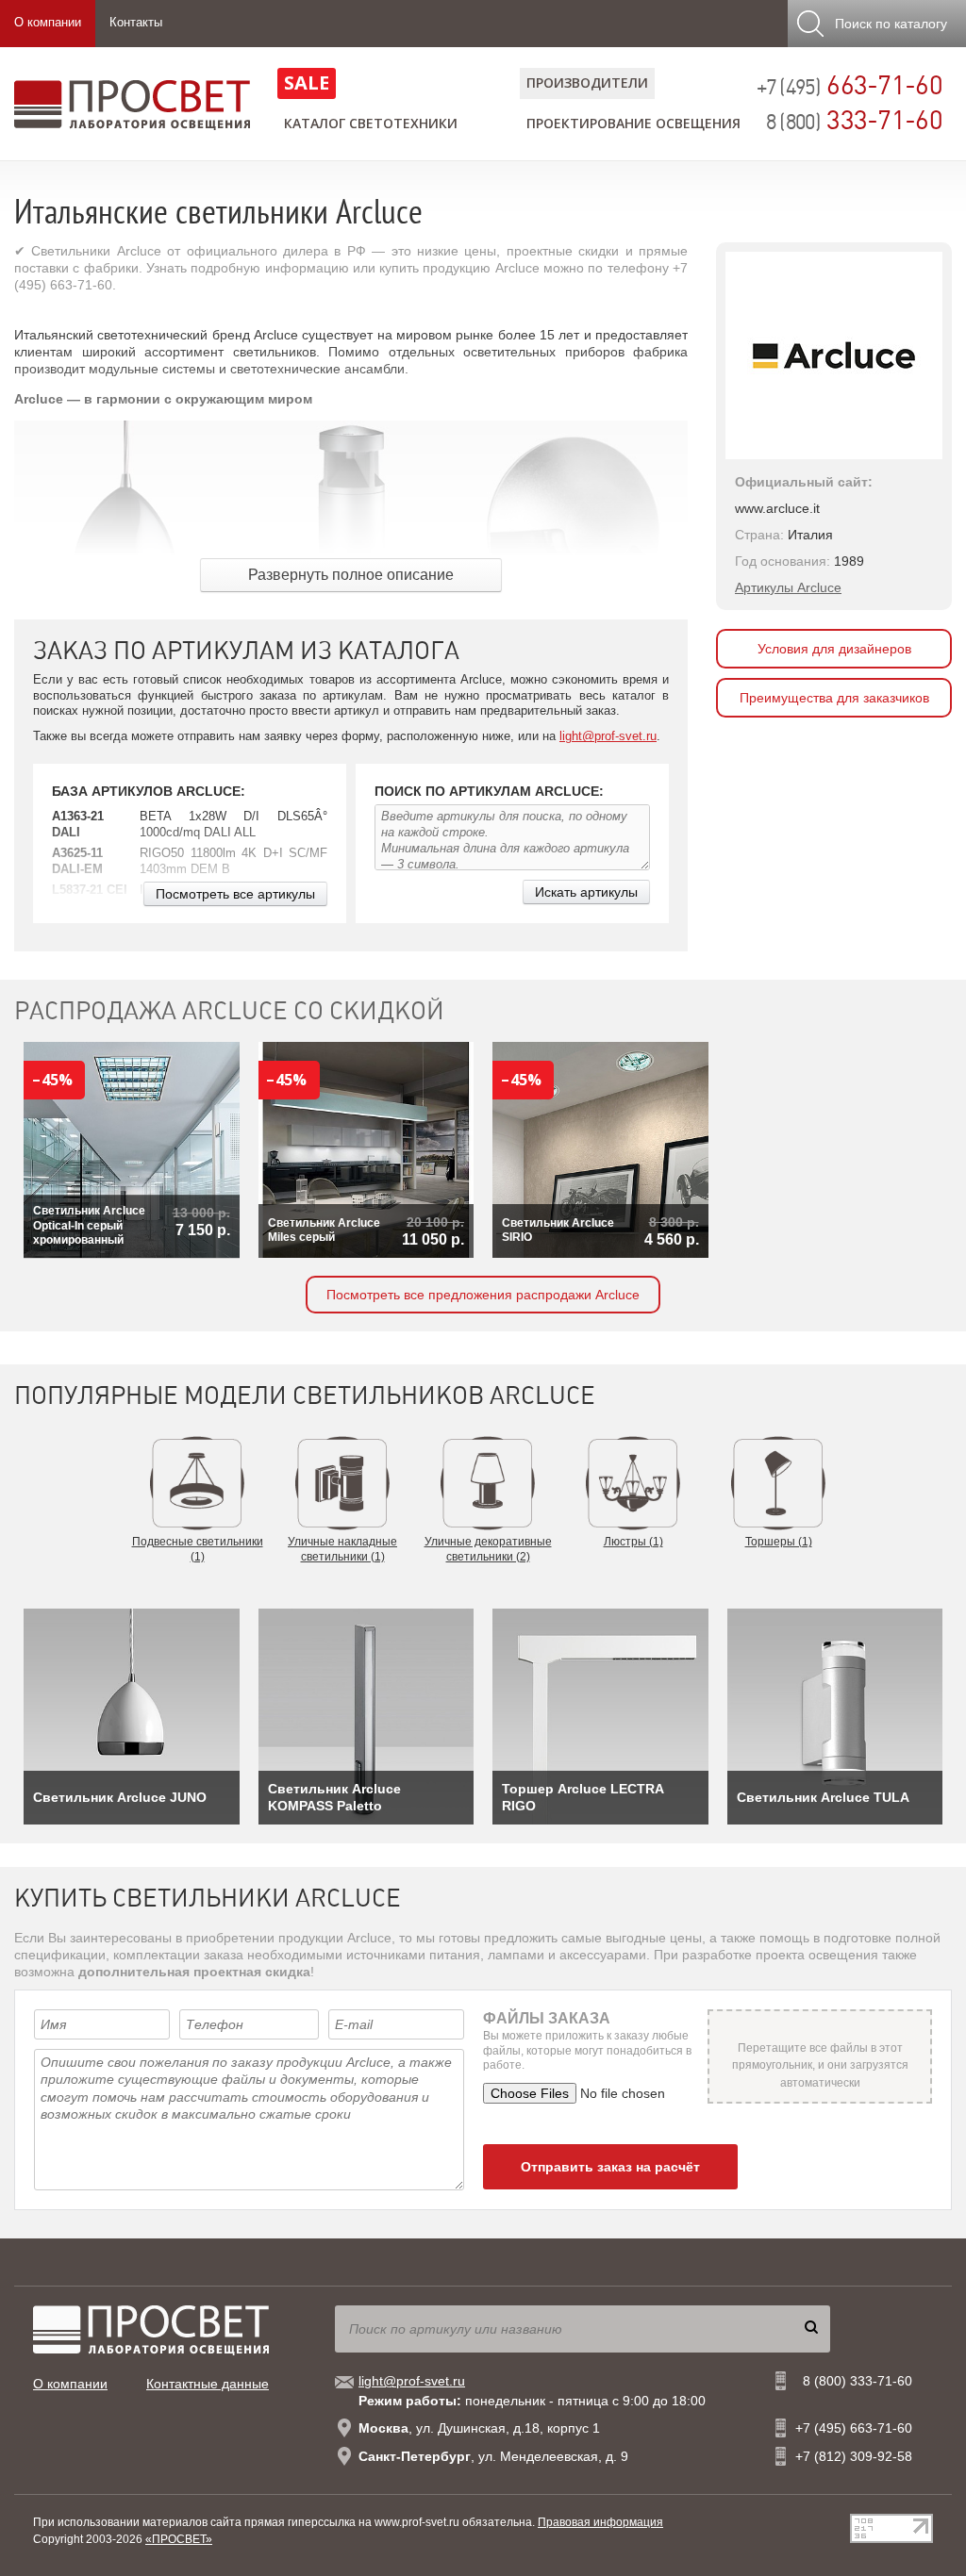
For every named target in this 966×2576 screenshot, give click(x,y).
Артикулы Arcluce (788, 587)
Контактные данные (208, 2384)
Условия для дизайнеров (834, 649)
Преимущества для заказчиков (834, 698)
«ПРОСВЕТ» (179, 2539)
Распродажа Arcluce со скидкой (229, 1011)
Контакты (136, 22)
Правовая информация (600, 2522)
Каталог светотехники (371, 123)
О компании (48, 22)
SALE (307, 83)
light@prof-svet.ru (608, 736)
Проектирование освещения (633, 123)
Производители (587, 83)
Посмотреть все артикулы (235, 894)
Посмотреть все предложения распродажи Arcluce (483, 1295)
